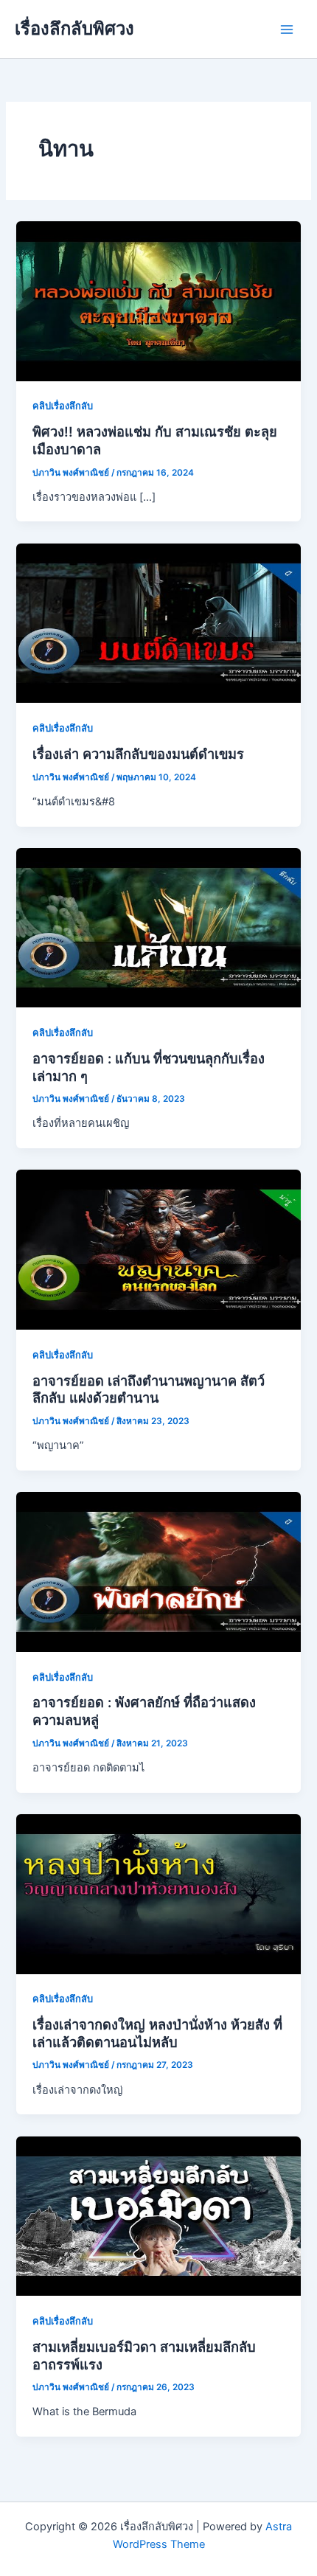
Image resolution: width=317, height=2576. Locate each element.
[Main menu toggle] (287, 29)
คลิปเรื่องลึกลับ (63, 406)
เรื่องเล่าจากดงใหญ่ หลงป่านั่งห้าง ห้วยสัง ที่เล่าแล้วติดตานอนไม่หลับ (157, 2033)
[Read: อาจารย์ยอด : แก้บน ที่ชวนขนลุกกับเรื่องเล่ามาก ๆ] (158, 927)
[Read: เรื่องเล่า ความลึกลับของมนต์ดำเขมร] (158, 622)
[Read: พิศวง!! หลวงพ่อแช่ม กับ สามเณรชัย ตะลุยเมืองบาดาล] (158, 300)
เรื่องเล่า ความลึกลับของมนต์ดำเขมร (138, 754)
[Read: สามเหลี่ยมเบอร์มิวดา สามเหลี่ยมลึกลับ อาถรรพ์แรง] (158, 2215)
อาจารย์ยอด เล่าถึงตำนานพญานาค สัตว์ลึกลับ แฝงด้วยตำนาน (149, 1389)
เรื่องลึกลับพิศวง (74, 28)
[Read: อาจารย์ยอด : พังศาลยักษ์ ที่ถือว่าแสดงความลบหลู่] (158, 1571)
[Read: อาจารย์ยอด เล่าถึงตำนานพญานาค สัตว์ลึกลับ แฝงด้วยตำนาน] (158, 1249)
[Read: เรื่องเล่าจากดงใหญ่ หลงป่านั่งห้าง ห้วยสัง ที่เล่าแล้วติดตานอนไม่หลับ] (158, 1893)
